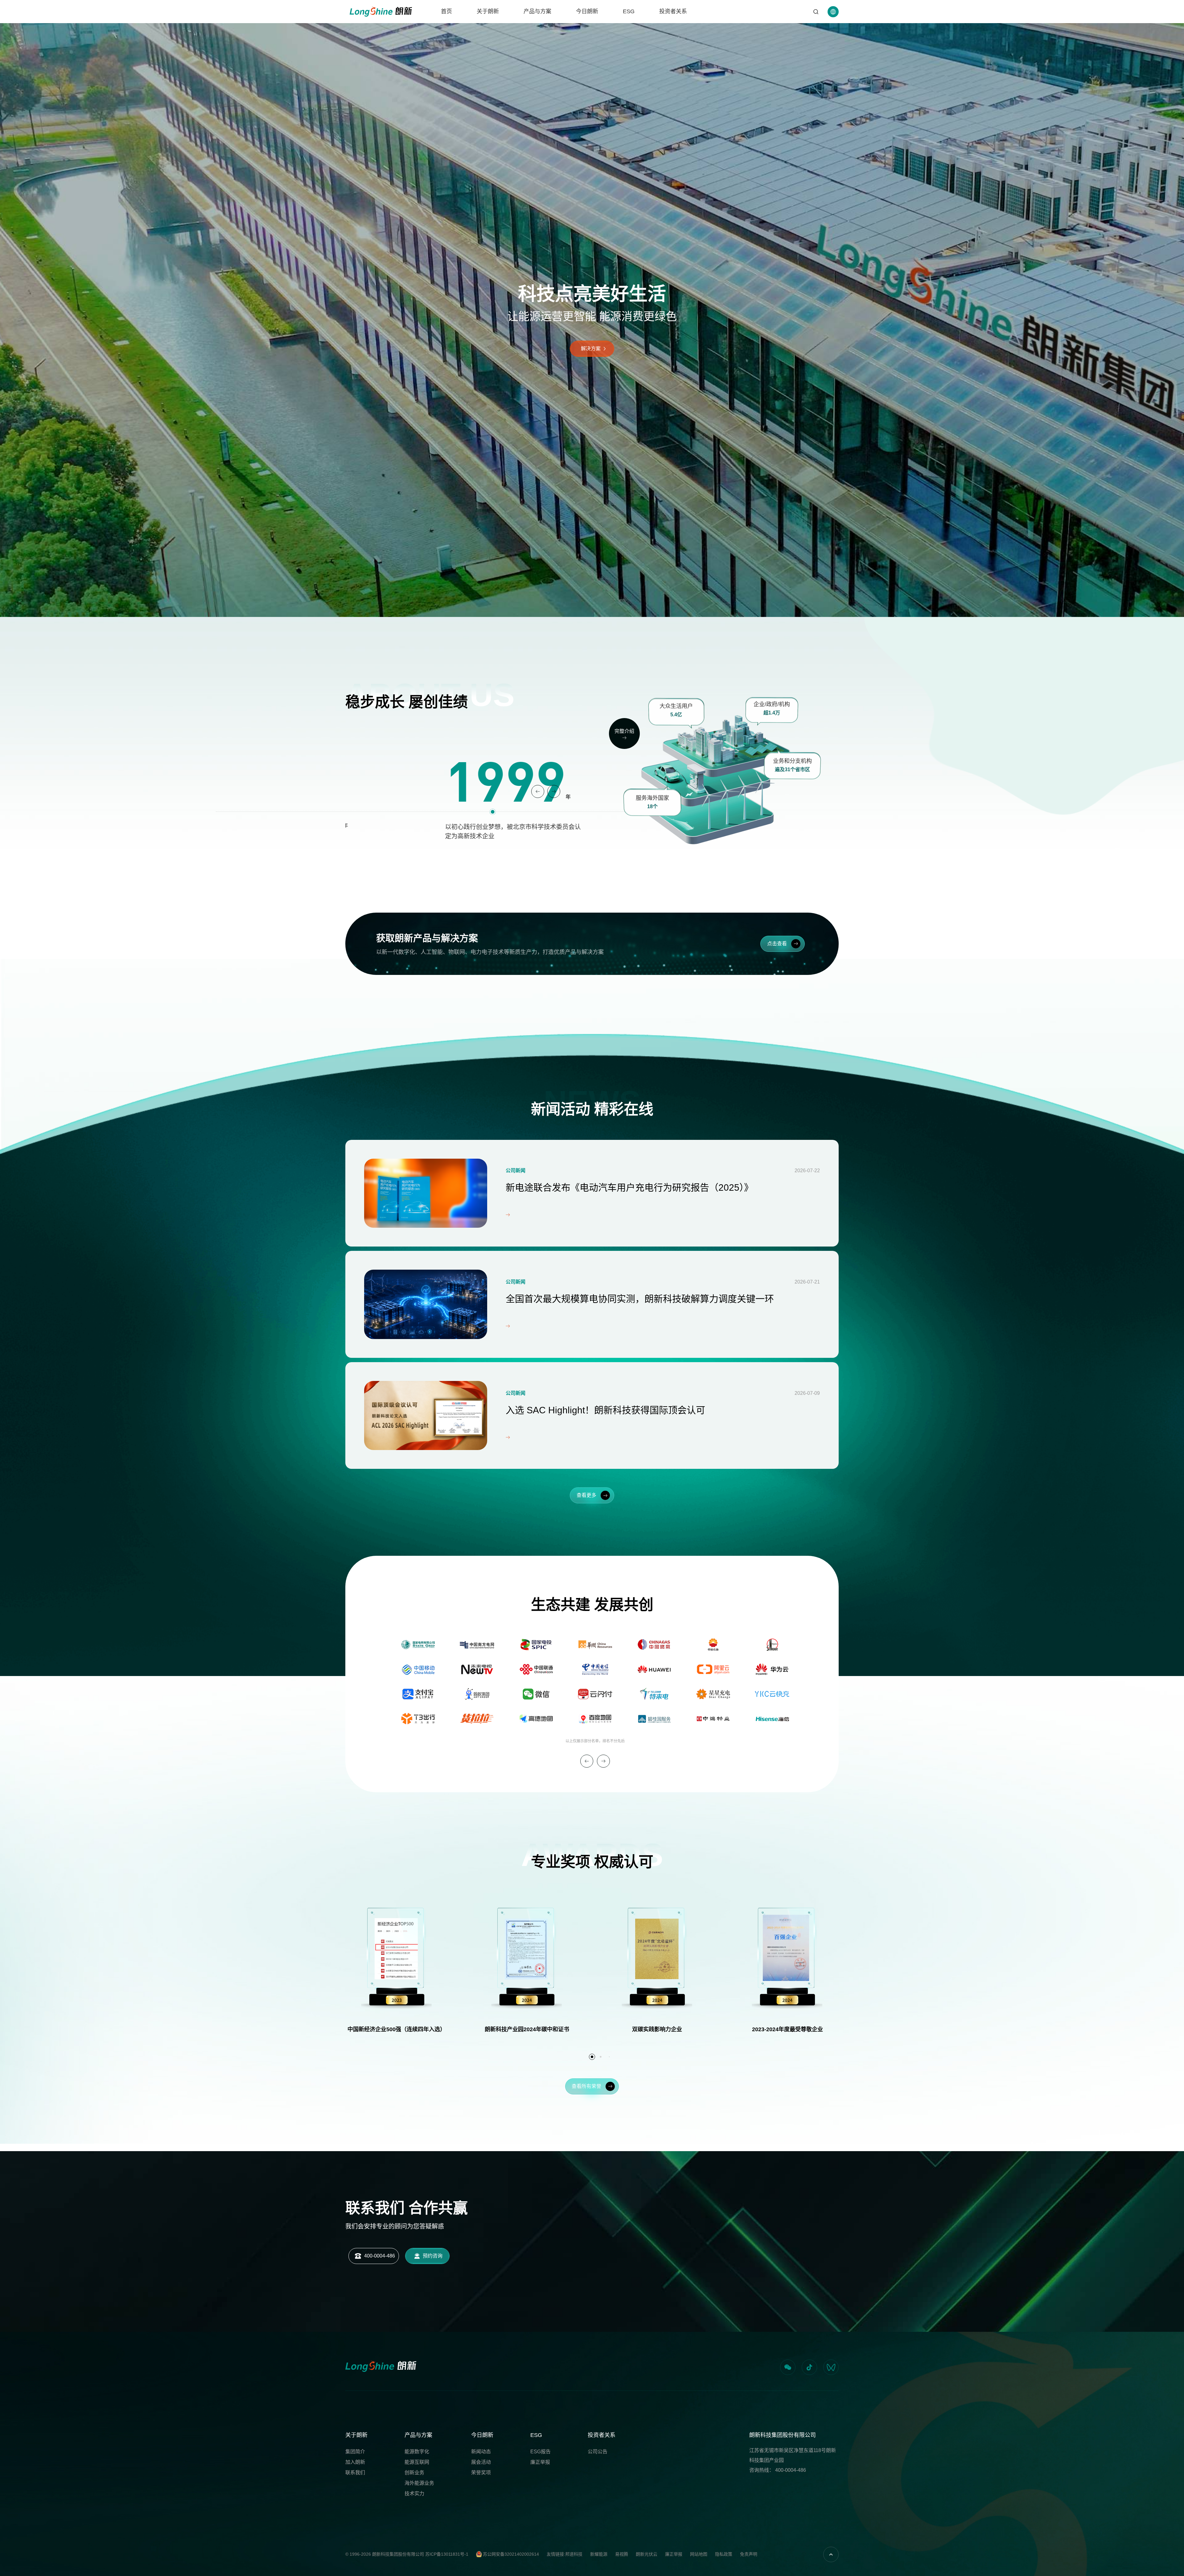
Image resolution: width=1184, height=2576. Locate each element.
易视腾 (622, 2554)
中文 (833, 30)
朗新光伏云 (647, 2554)
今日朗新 (587, 11)
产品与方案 (537, 11)
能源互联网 (417, 2462)
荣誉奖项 (481, 2473)
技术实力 (414, 2494)
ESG (629, 11)
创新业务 (414, 2473)
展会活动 (481, 2462)
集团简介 (355, 2452)
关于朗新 (488, 11)
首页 (446, 11)
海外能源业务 (419, 2483)
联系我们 (355, 2473)
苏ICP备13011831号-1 (447, 2554)
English (833, 41)
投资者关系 (673, 11)
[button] (538, 791)
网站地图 (699, 2554)
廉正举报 (540, 2462)
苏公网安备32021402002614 (510, 2554)
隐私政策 (724, 2554)
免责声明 (749, 2554)
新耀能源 (599, 2554)
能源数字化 (417, 2452)
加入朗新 (355, 2462)
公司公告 (598, 2452)
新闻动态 (481, 2452)
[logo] (381, 12)
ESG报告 (541, 2452)
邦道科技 (574, 2554)
